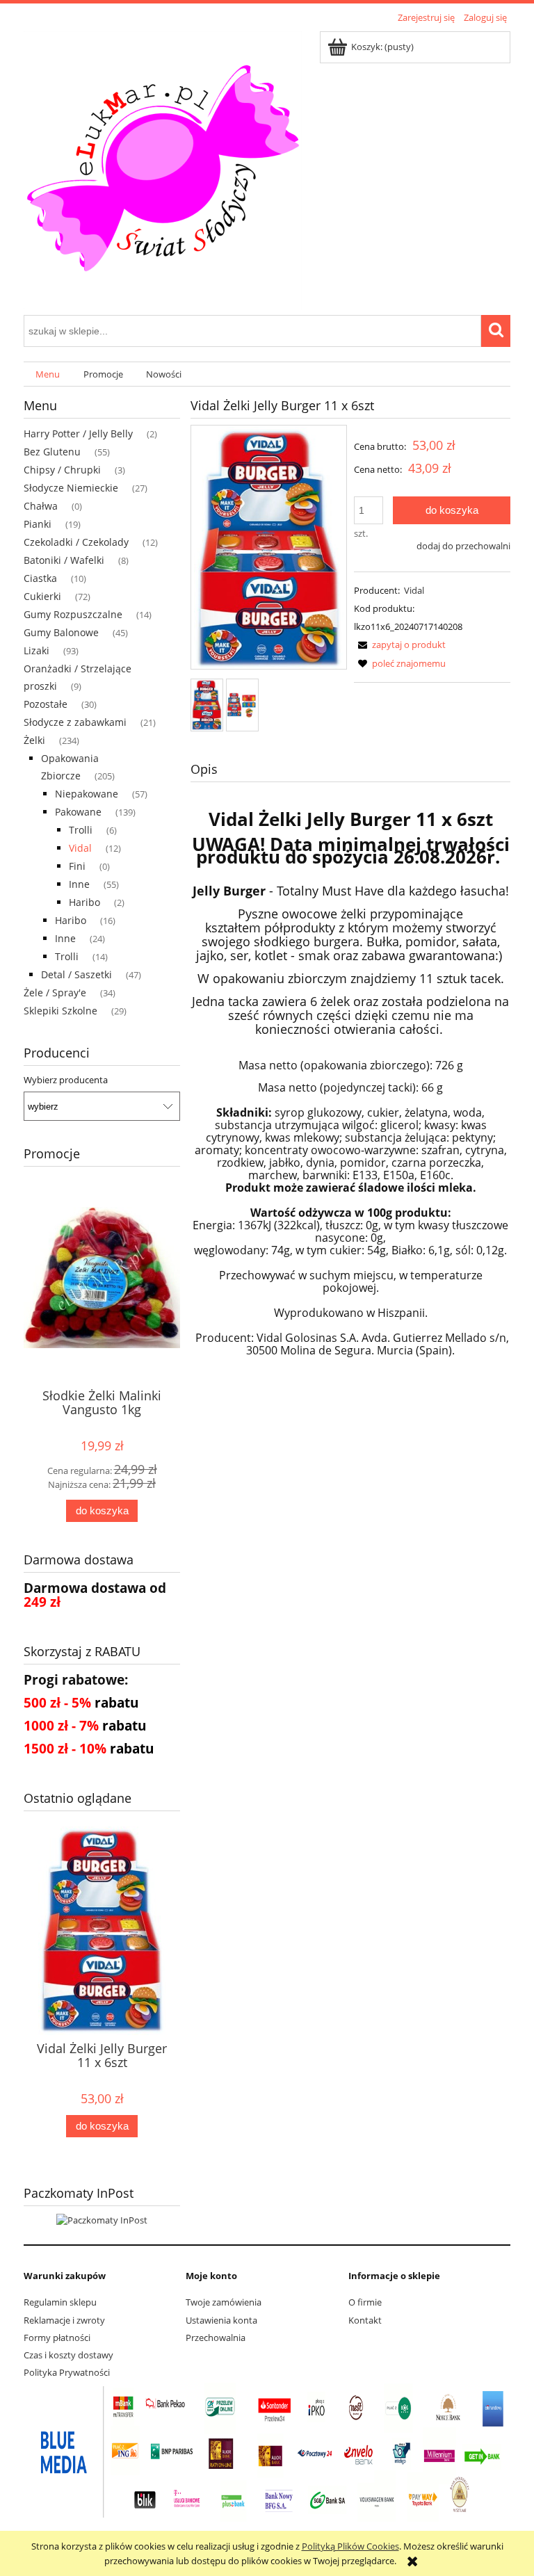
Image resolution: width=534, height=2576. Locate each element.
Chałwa (41, 506)
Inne (79, 884)
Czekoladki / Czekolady (76, 542)
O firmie (365, 2302)
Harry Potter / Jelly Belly (78, 434)
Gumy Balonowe (61, 632)
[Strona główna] (163, 168)
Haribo (84, 902)
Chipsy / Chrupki (62, 470)
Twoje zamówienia (224, 2302)
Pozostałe (46, 704)
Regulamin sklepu (60, 2302)
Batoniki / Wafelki (64, 560)
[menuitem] (48, 374)
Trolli (81, 830)
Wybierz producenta (66, 1080)
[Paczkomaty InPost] (102, 2219)
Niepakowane (87, 794)
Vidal (80, 848)
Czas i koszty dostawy (68, 2355)
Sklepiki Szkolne (60, 1011)
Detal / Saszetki (76, 974)
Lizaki (37, 650)
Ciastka (40, 578)
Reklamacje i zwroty (64, 2320)
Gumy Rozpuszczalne (73, 614)
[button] (400, 645)
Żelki (34, 740)
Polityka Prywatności (67, 2372)
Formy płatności (57, 2338)
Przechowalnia (216, 2338)
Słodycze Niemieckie (71, 488)
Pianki (38, 524)
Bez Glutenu (52, 452)
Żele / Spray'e (55, 993)
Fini (77, 866)
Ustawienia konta (221, 2320)
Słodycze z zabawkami (75, 722)
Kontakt (365, 2320)
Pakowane (78, 812)
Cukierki (42, 596)
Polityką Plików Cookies (350, 2546)
